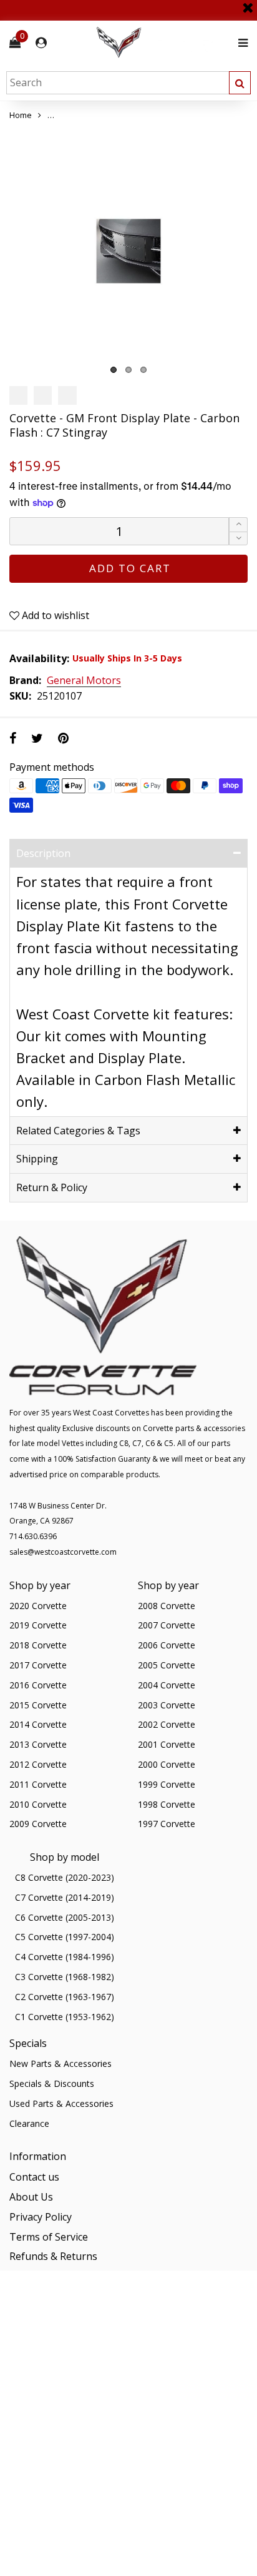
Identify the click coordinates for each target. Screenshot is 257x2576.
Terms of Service (49, 2237)
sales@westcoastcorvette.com (63, 1552)
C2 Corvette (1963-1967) (65, 1997)
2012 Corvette (38, 1764)
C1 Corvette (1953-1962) (65, 2017)
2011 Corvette (38, 1784)
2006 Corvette (167, 1645)
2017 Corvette (38, 1665)
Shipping (37, 1159)
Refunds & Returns (53, 2256)
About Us (31, 2197)
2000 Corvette (167, 1764)
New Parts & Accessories (61, 2063)
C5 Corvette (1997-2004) (65, 1937)
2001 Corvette (167, 1744)
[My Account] (41, 43)
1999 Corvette (167, 1784)
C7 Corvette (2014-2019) (65, 1897)
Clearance (29, 2123)
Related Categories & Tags (78, 1131)
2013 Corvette (38, 1744)
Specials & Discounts (52, 2083)
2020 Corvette (38, 1606)
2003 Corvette (167, 1705)
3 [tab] (143, 370)
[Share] (13, 738)
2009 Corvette (38, 1824)
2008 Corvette (167, 1606)
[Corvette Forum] (163, 43)
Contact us (34, 2177)
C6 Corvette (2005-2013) (65, 1917)
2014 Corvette (38, 1724)
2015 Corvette (38, 1705)
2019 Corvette (38, 1625)
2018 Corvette (38, 1645)
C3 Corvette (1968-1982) (65, 1977)
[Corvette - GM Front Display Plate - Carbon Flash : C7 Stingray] (128, 251)
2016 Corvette (38, 1685)
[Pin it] (63, 738)
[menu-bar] (240, 43)
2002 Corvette (167, 1724)
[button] (238, 539)
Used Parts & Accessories (61, 2103)
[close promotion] (248, 3)
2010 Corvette (38, 1804)
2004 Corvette (167, 1685)
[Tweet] (37, 738)
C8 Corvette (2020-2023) (65, 1877)
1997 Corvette (167, 1824)
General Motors (84, 681)
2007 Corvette (167, 1625)
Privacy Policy (41, 2217)
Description (43, 853)
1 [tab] (114, 370)
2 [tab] (128, 370)
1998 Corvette (167, 1804)
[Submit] (240, 83)
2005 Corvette (167, 1665)
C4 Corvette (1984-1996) (65, 1957)
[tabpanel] (128, 251)
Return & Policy (52, 1187)
